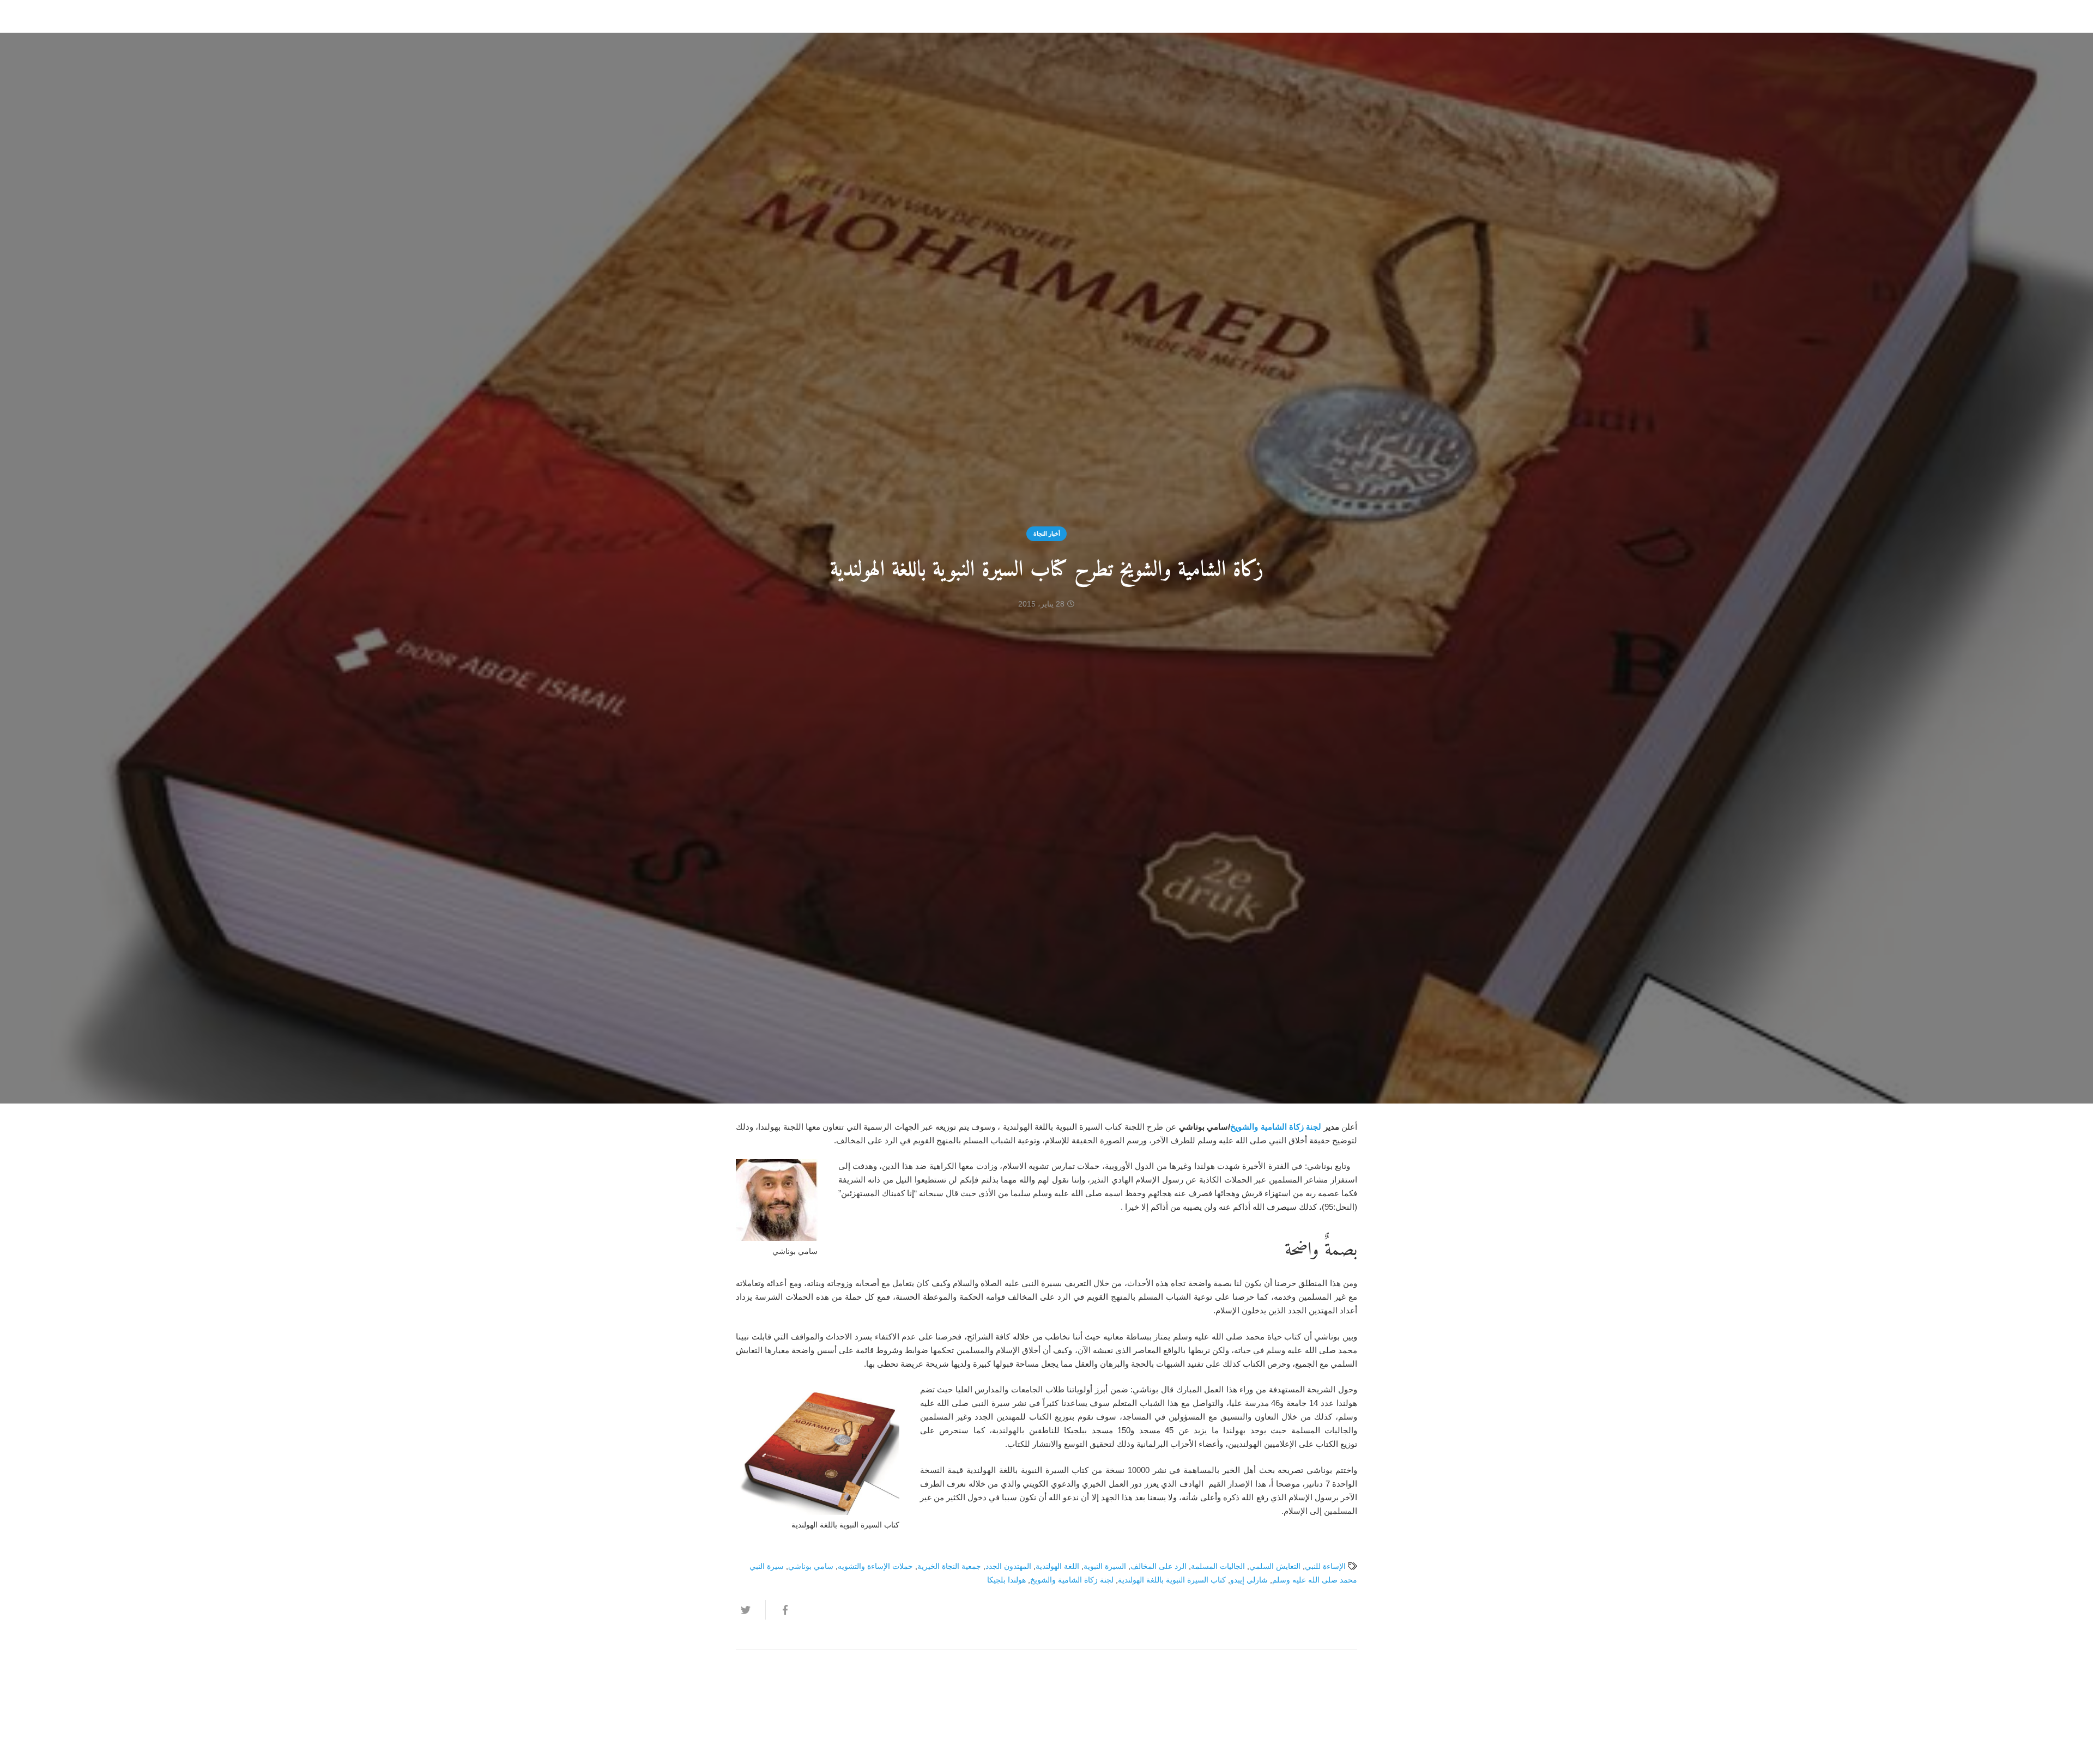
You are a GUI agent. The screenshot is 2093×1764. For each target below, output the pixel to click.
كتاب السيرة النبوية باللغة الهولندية (1172, 1580)
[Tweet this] (751, 1610)
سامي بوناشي (811, 1566)
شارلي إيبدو (1249, 1580)
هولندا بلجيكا (1006, 1580)
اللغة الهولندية (1057, 1566)
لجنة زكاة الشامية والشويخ (1277, 1127)
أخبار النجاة (1047, 534)
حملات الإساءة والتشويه (875, 1566)
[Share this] (780, 1610)
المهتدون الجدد (1008, 1566)
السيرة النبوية (1105, 1566)
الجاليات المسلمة (1218, 1566)
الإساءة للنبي (1325, 1566)
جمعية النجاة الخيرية (949, 1566)
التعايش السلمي (1275, 1566)
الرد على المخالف (1159, 1566)
